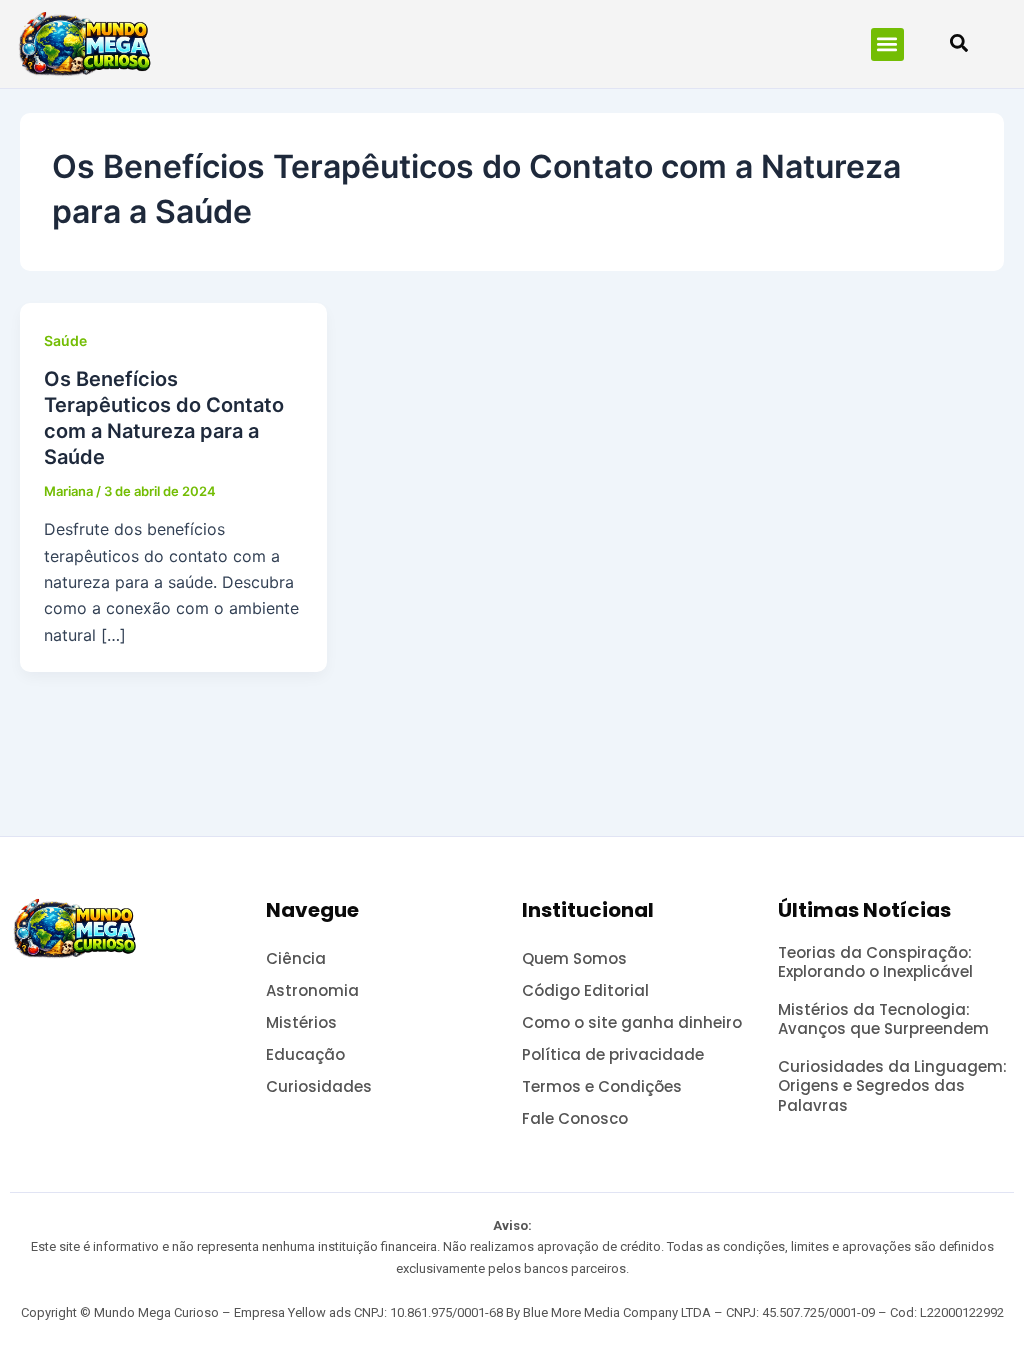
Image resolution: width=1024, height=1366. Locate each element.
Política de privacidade (613, 1054)
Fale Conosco (575, 1118)
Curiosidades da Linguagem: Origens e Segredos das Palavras (892, 1086)
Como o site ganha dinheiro (632, 1022)
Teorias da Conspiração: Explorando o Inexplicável (875, 962)
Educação (305, 1054)
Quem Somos (574, 958)
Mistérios (301, 1022)
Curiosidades (319, 1086)
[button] (887, 44)
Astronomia (312, 990)
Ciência (296, 958)
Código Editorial (585, 990)
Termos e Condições (602, 1086)
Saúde (65, 340)
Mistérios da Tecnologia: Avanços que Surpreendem (883, 1019)
